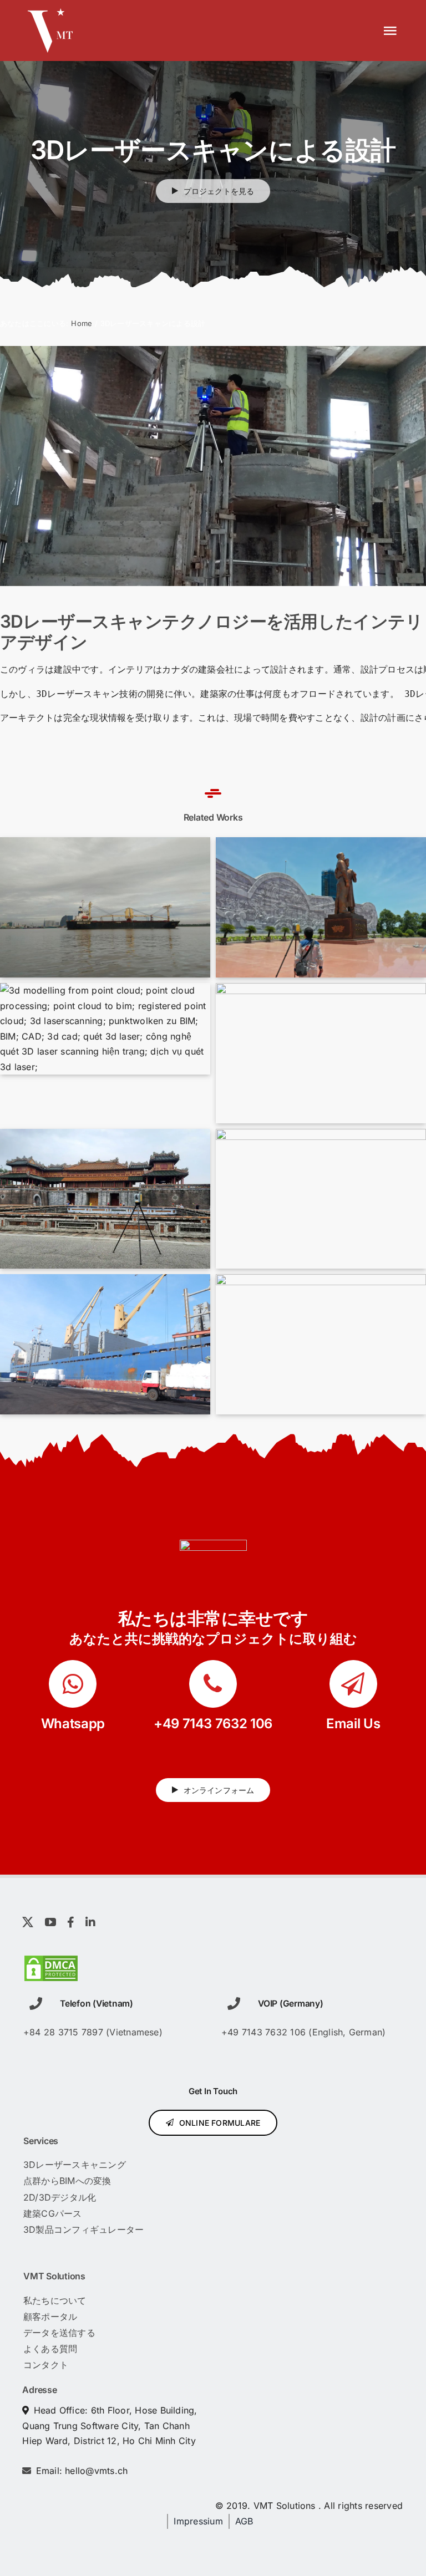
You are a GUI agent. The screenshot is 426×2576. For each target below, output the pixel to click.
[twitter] (28, 1922)
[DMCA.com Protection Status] (51, 1962)
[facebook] (71, 1922)
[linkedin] (90, 1922)
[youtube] (50, 1922)
